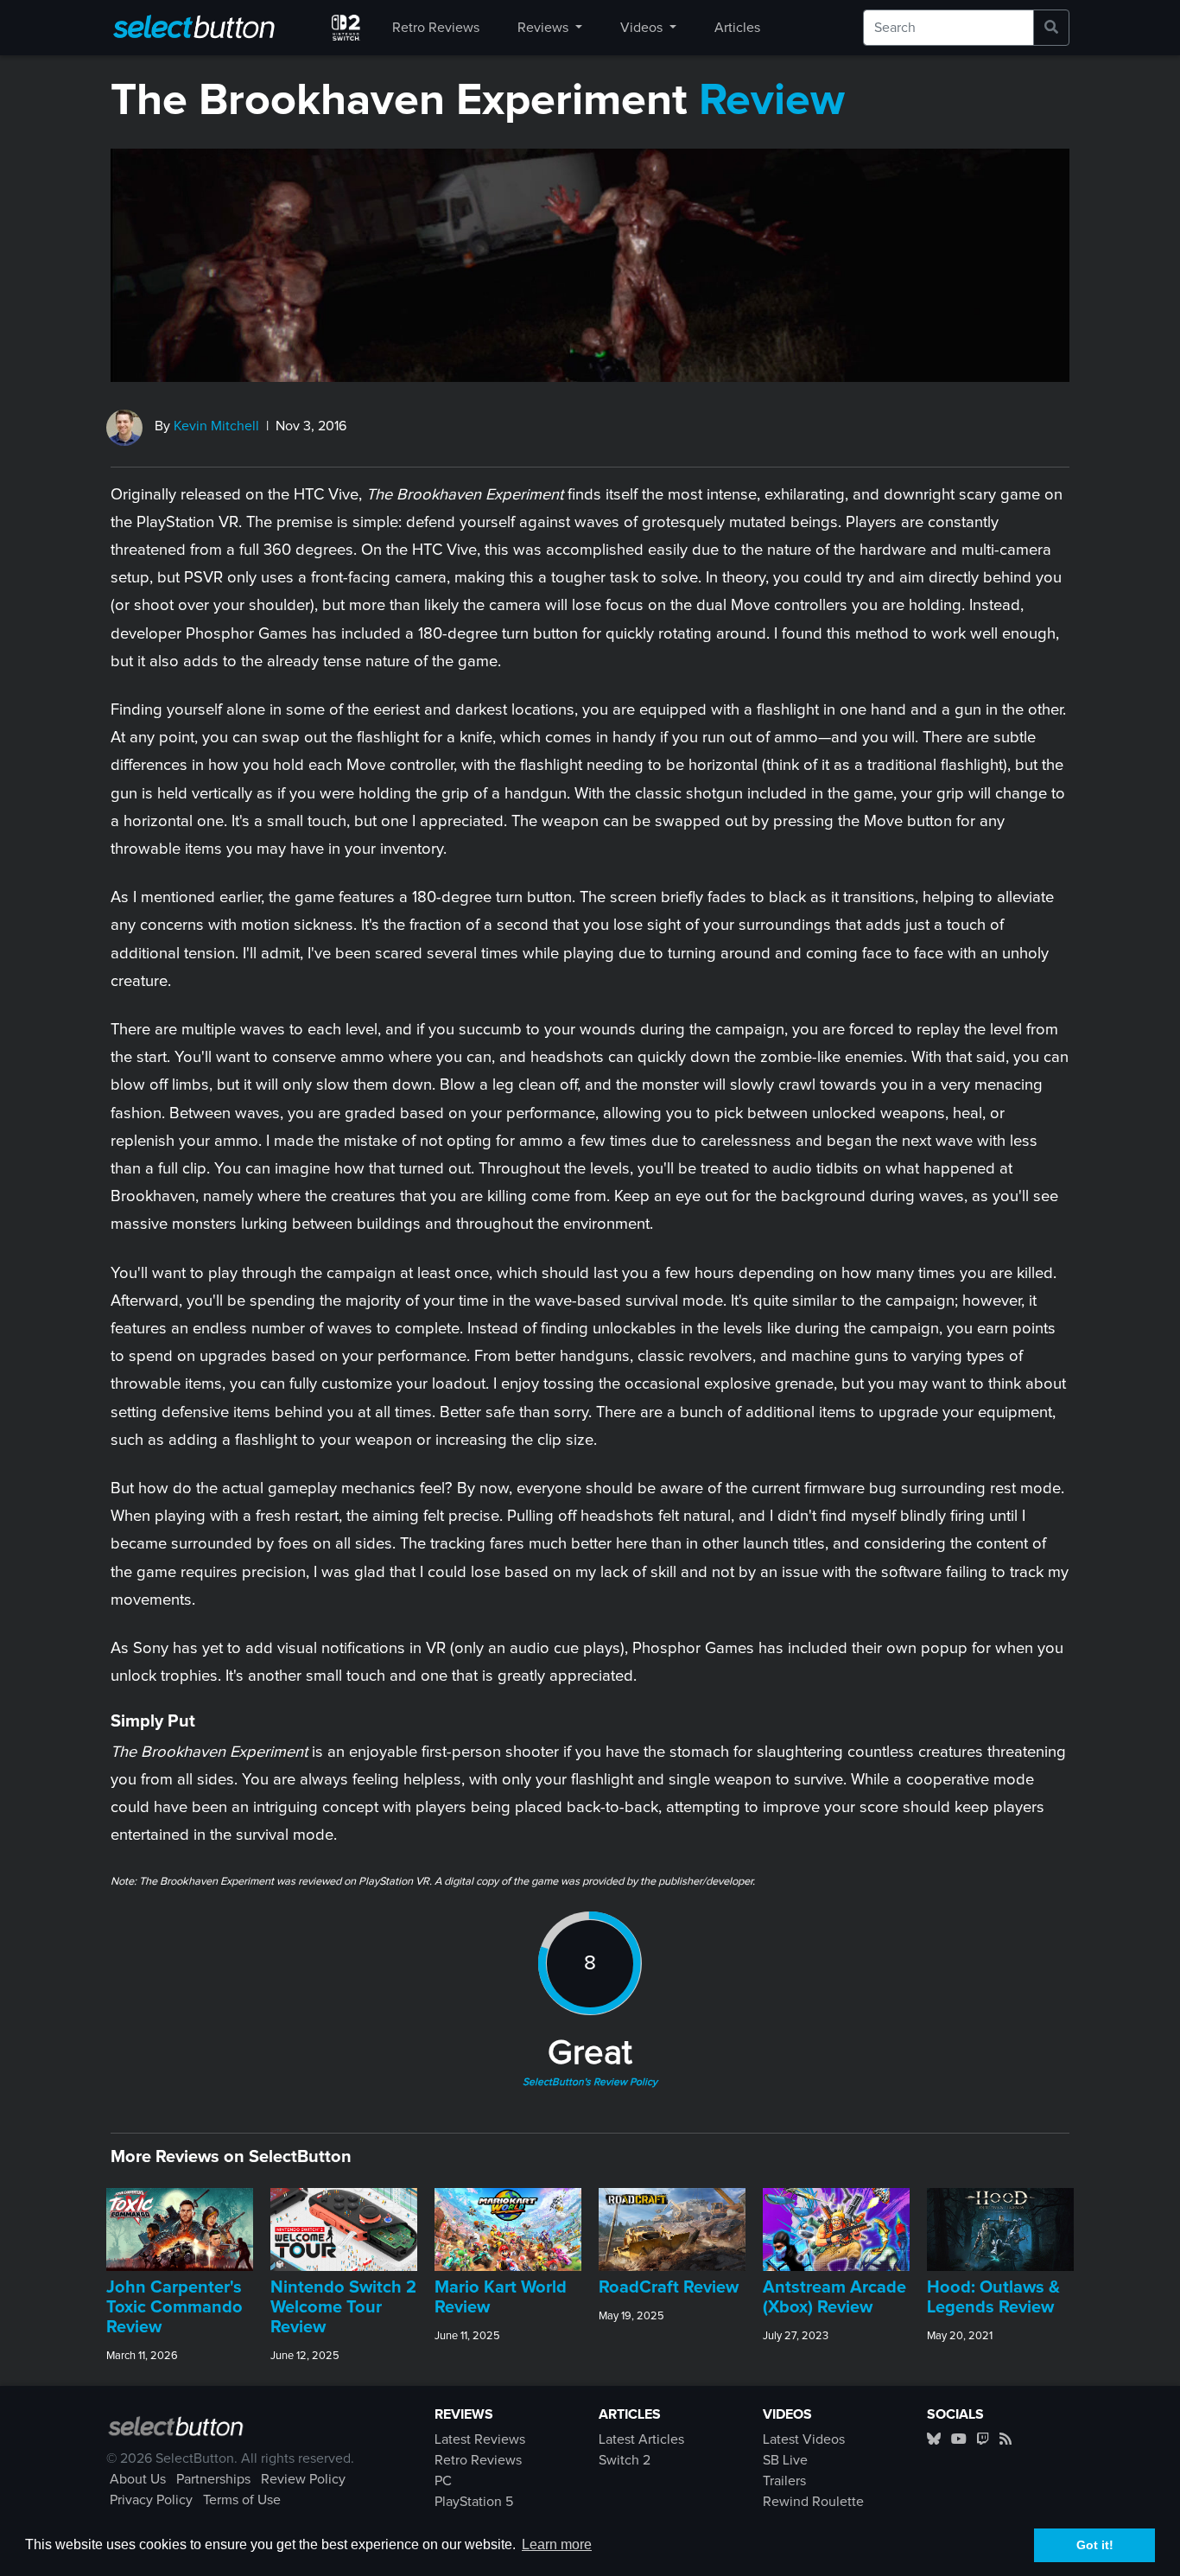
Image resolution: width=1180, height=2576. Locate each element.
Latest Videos (804, 2439)
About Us (138, 2479)
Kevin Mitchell (216, 426)
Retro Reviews (436, 28)
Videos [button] (643, 28)
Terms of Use (242, 2500)
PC (443, 2481)
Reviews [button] (545, 28)
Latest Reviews (480, 2439)
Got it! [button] (1095, 2545)
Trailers (784, 2481)
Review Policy (303, 2479)
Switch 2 (625, 2460)
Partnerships (213, 2479)
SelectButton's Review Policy (590, 2083)
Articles (737, 28)
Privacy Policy (151, 2500)
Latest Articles (641, 2439)
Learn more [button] (557, 2544)
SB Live (785, 2460)
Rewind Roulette (813, 2502)
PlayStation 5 (474, 2502)
